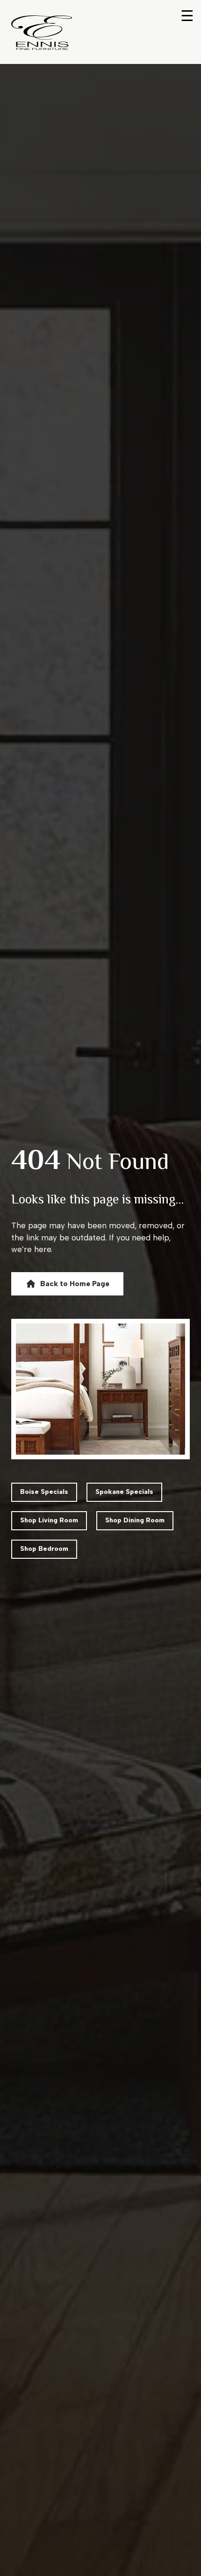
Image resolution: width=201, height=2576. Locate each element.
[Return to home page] (42, 33)
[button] (67, 1284)
